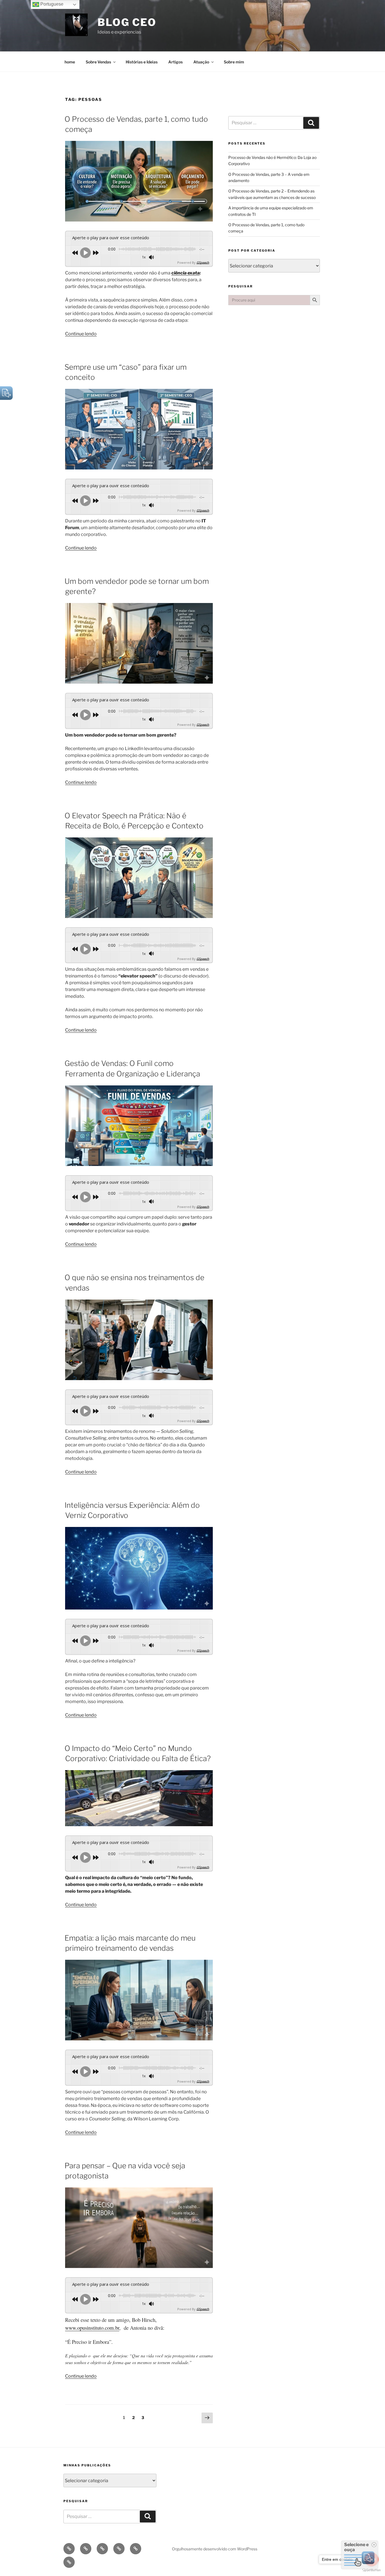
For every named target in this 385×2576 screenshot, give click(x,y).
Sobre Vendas (98, 62)
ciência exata (185, 273)
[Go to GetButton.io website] (371, 2570)
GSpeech (203, 262)
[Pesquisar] (311, 123)
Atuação (201, 62)
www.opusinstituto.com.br (92, 2328)
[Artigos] (119, 2549)
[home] (69, 2549)
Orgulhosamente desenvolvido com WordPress (215, 2549)
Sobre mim (234, 62)
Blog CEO (127, 22)
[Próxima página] (207, 2418)
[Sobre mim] (69, 2562)
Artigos (175, 62)
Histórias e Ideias (142, 62)
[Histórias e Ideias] (102, 2549)
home (70, 62)
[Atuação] (136, 2549)
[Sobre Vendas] (86, 2549)
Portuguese (51, 4)
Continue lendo (81, 334)
